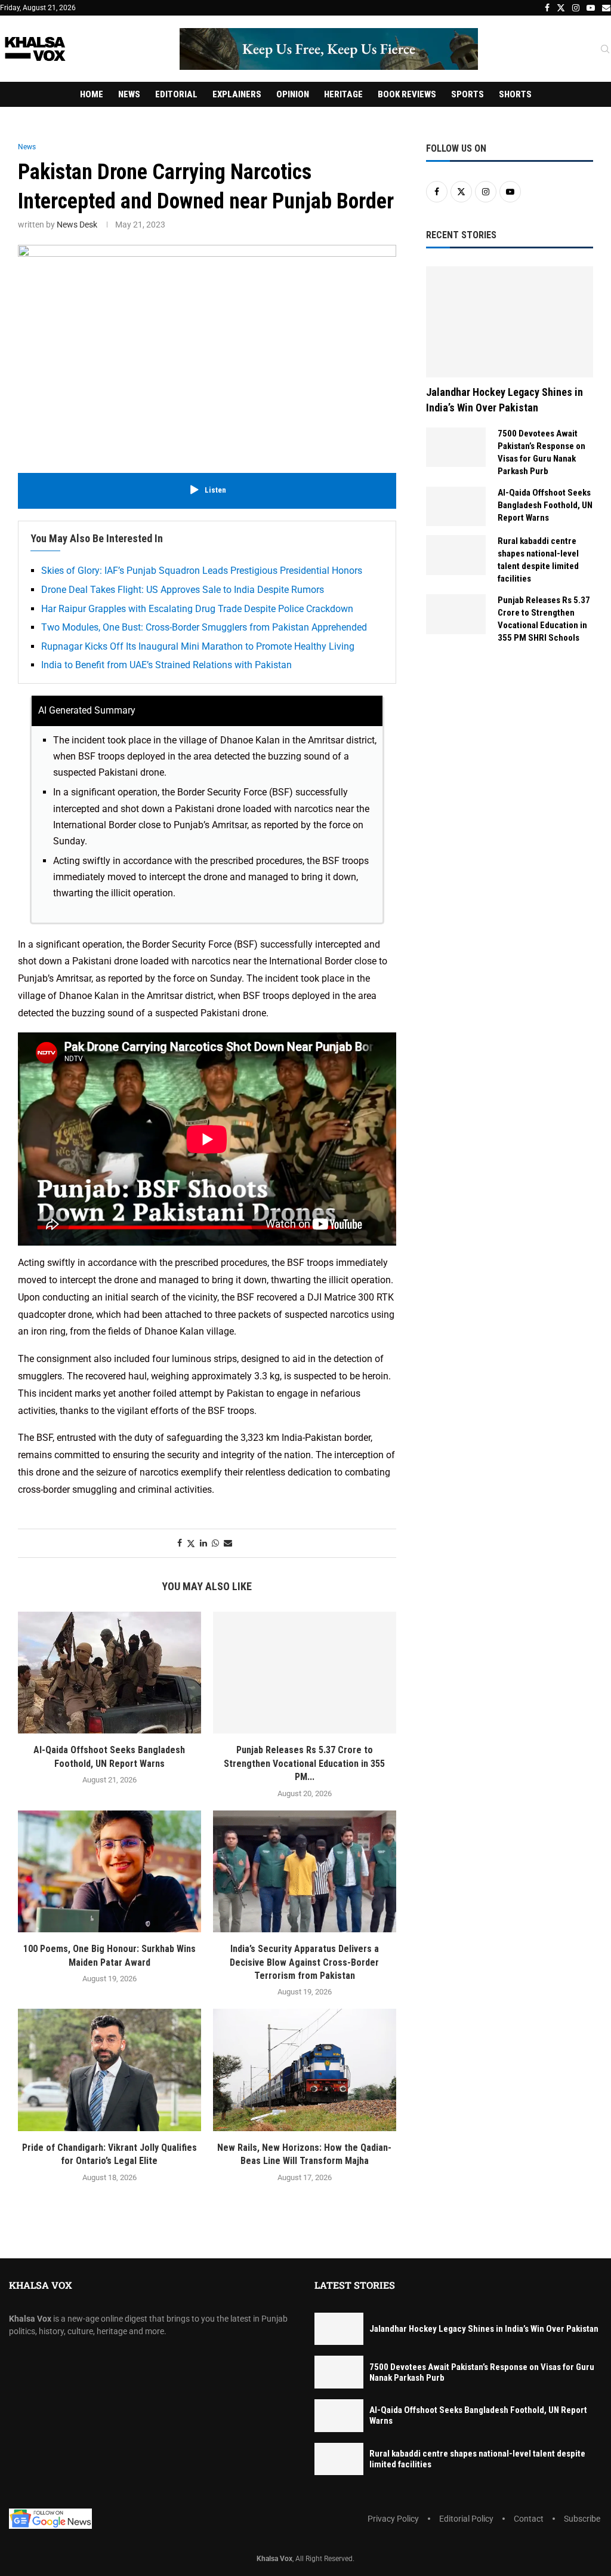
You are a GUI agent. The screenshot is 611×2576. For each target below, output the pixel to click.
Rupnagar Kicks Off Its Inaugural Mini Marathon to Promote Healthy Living (198, 646)
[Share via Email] (228, 1543)
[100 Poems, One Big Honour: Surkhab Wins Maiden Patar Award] (109, 1872)
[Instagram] (576, 8)
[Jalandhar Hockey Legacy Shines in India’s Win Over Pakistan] (510, 322)
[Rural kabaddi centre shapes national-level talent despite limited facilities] (456, 555)
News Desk (77, 225)
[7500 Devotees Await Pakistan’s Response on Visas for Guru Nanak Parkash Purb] (456, 448)
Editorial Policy (466, 2519)
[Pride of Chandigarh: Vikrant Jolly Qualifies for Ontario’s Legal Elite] (109, 2070)
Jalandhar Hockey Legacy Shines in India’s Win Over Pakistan (504, 399)
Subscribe (582, 2519)
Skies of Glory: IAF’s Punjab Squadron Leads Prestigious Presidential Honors (202, 571)
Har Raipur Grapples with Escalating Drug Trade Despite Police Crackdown (197, 609)
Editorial (176, 94)
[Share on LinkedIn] (203, 1543)
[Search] (605, 50)
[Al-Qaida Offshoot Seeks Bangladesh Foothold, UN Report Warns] (109, 1673)
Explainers (237, 94)
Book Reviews (407, 94)
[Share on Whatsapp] (215, 1543)
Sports (467, 94)
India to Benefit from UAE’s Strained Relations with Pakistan (166, 665)
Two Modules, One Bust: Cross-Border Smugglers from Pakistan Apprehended (204, 627)
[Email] (606, 8)
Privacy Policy (393, 2519)
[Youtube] (591, 8)
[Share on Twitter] (191, 1543)
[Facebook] (547, 8)
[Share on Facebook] (180, 1543)
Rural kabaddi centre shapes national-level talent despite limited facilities (538, 560)
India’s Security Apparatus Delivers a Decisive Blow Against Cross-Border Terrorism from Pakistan (304, 1962)
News (129, 94)
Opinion (293, 94)
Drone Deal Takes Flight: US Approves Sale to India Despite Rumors (183, 590)
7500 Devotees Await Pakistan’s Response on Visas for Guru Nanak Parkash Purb (541, 452)
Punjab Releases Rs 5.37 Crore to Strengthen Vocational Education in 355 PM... (304, 1763)
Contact (529, 2519)
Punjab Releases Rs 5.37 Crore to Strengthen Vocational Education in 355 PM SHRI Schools (544, 619)
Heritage (343, 94)
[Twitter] (561, 8)
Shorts (515, 94)
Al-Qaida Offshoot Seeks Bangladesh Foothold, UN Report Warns (545, 505)
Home (92, 94)
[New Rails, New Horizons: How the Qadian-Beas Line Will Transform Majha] (305, 2070)
